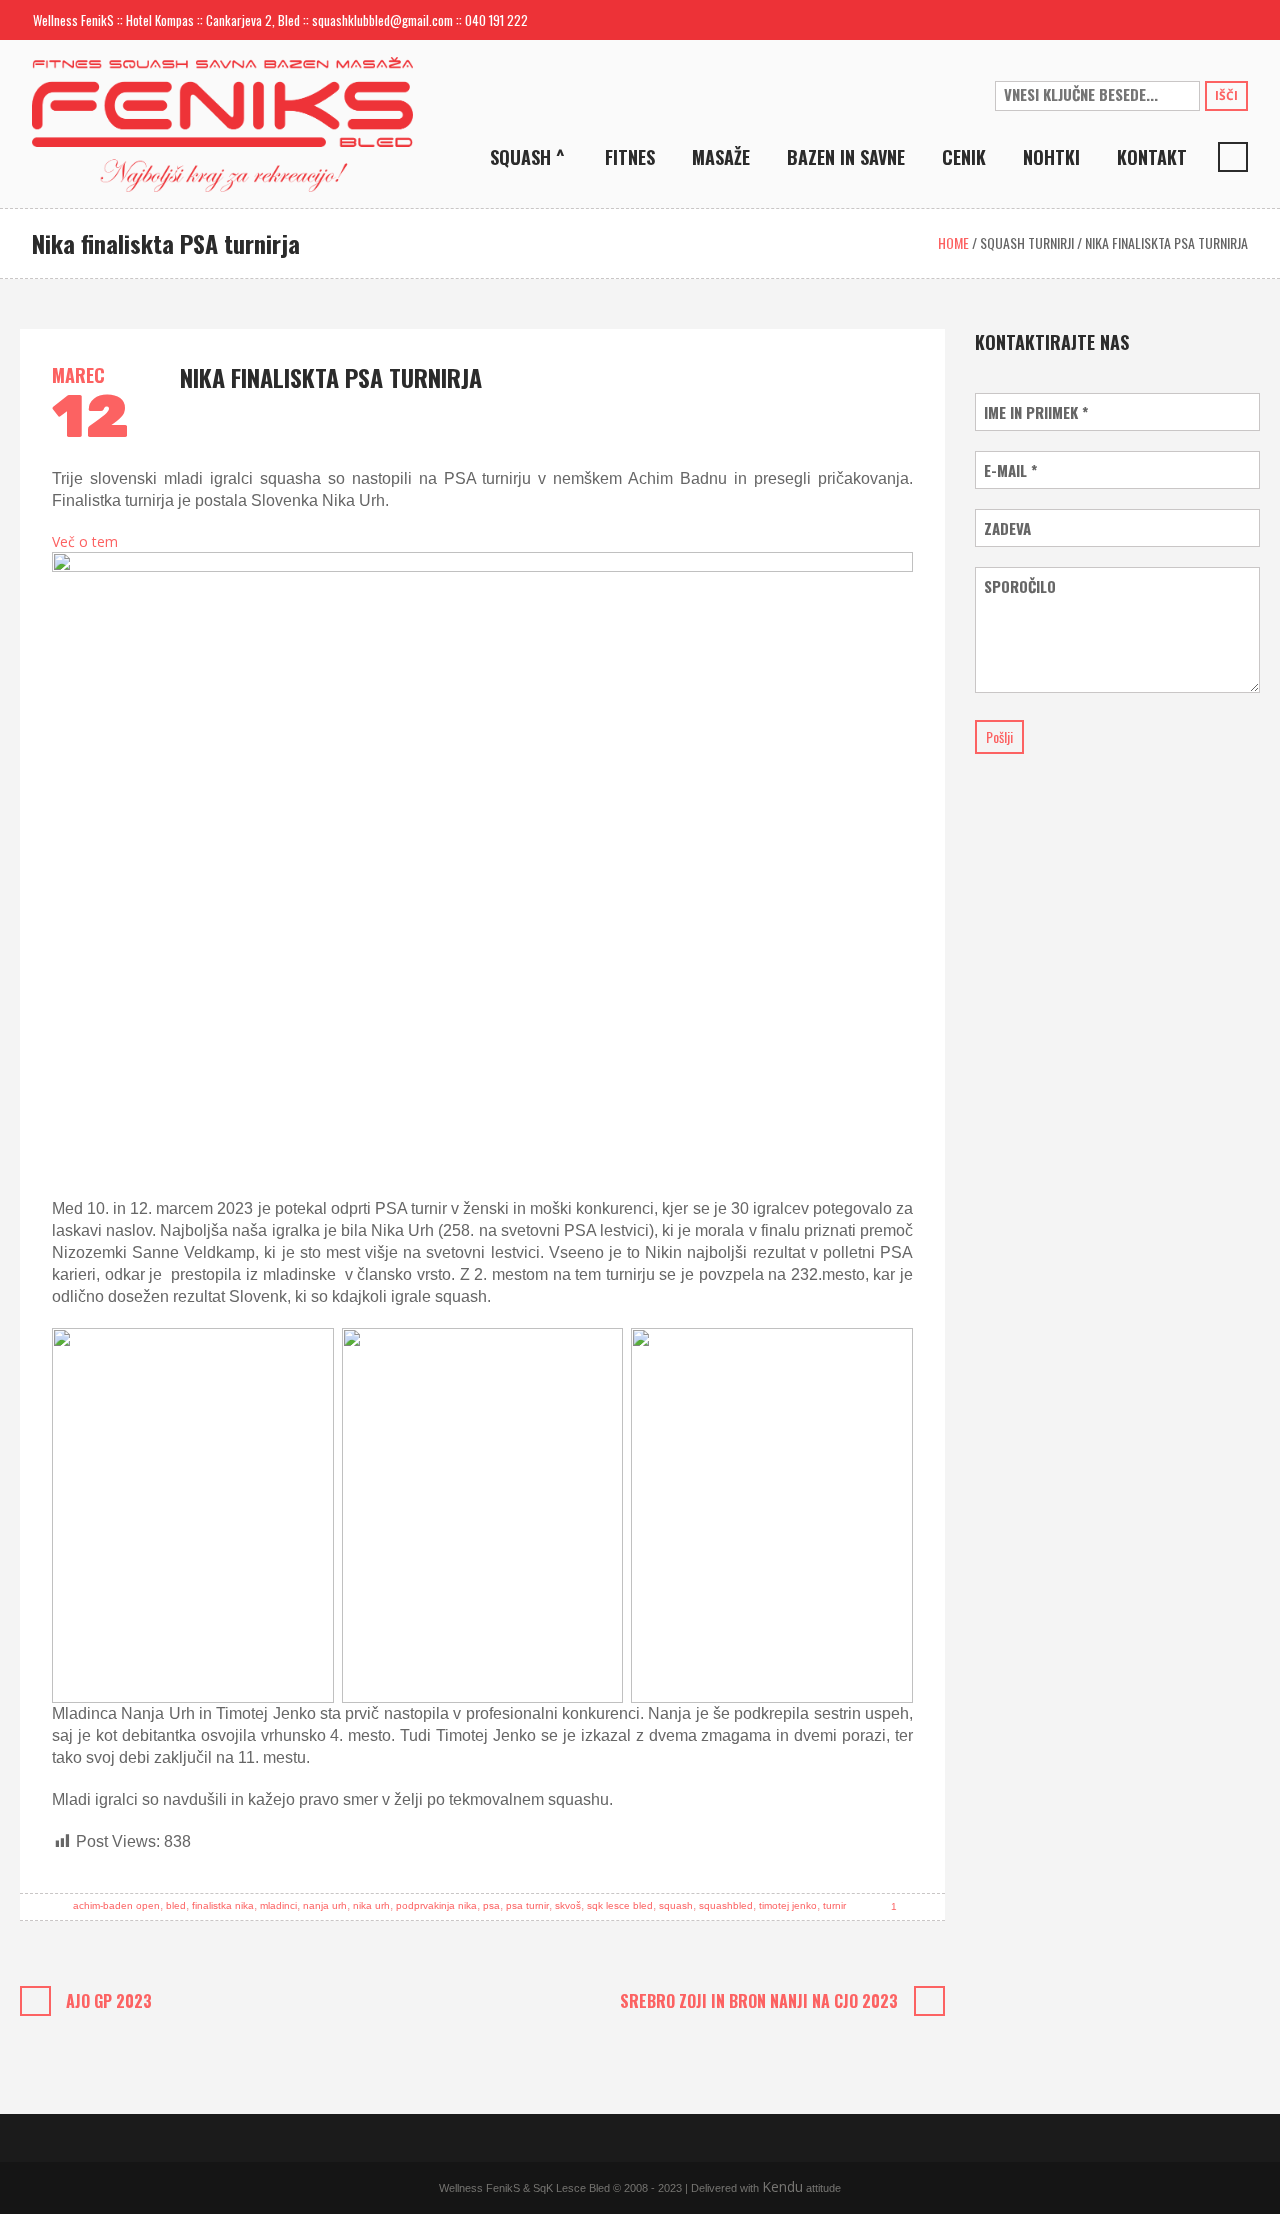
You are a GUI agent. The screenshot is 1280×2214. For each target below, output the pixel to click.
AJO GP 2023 (109, 2001)
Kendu (782, 2186)
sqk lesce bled (620, 1905)
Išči (1226, 95)
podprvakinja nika (436, 1905)
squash (676, 1905)
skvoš (568, 1905)
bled (176, 1905)
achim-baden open (116, 1905)
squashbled (726, 1905)
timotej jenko (788, 1905)
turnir (834, 1905)
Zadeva (1007, 528)
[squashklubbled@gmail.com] (1168, 20)
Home (953, 242)
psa (491, 1905)
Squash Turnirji (1027, 242)
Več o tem (85, 542)
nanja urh (325, 1905)
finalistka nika (223, 1905)
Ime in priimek (1036, 412)
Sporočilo (1020, 586)
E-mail (1010, 470)
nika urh (371, 1905)
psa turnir (527, 1905)
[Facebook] (1200, 20)
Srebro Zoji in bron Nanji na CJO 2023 (759, 2001)
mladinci (278, 1905)
